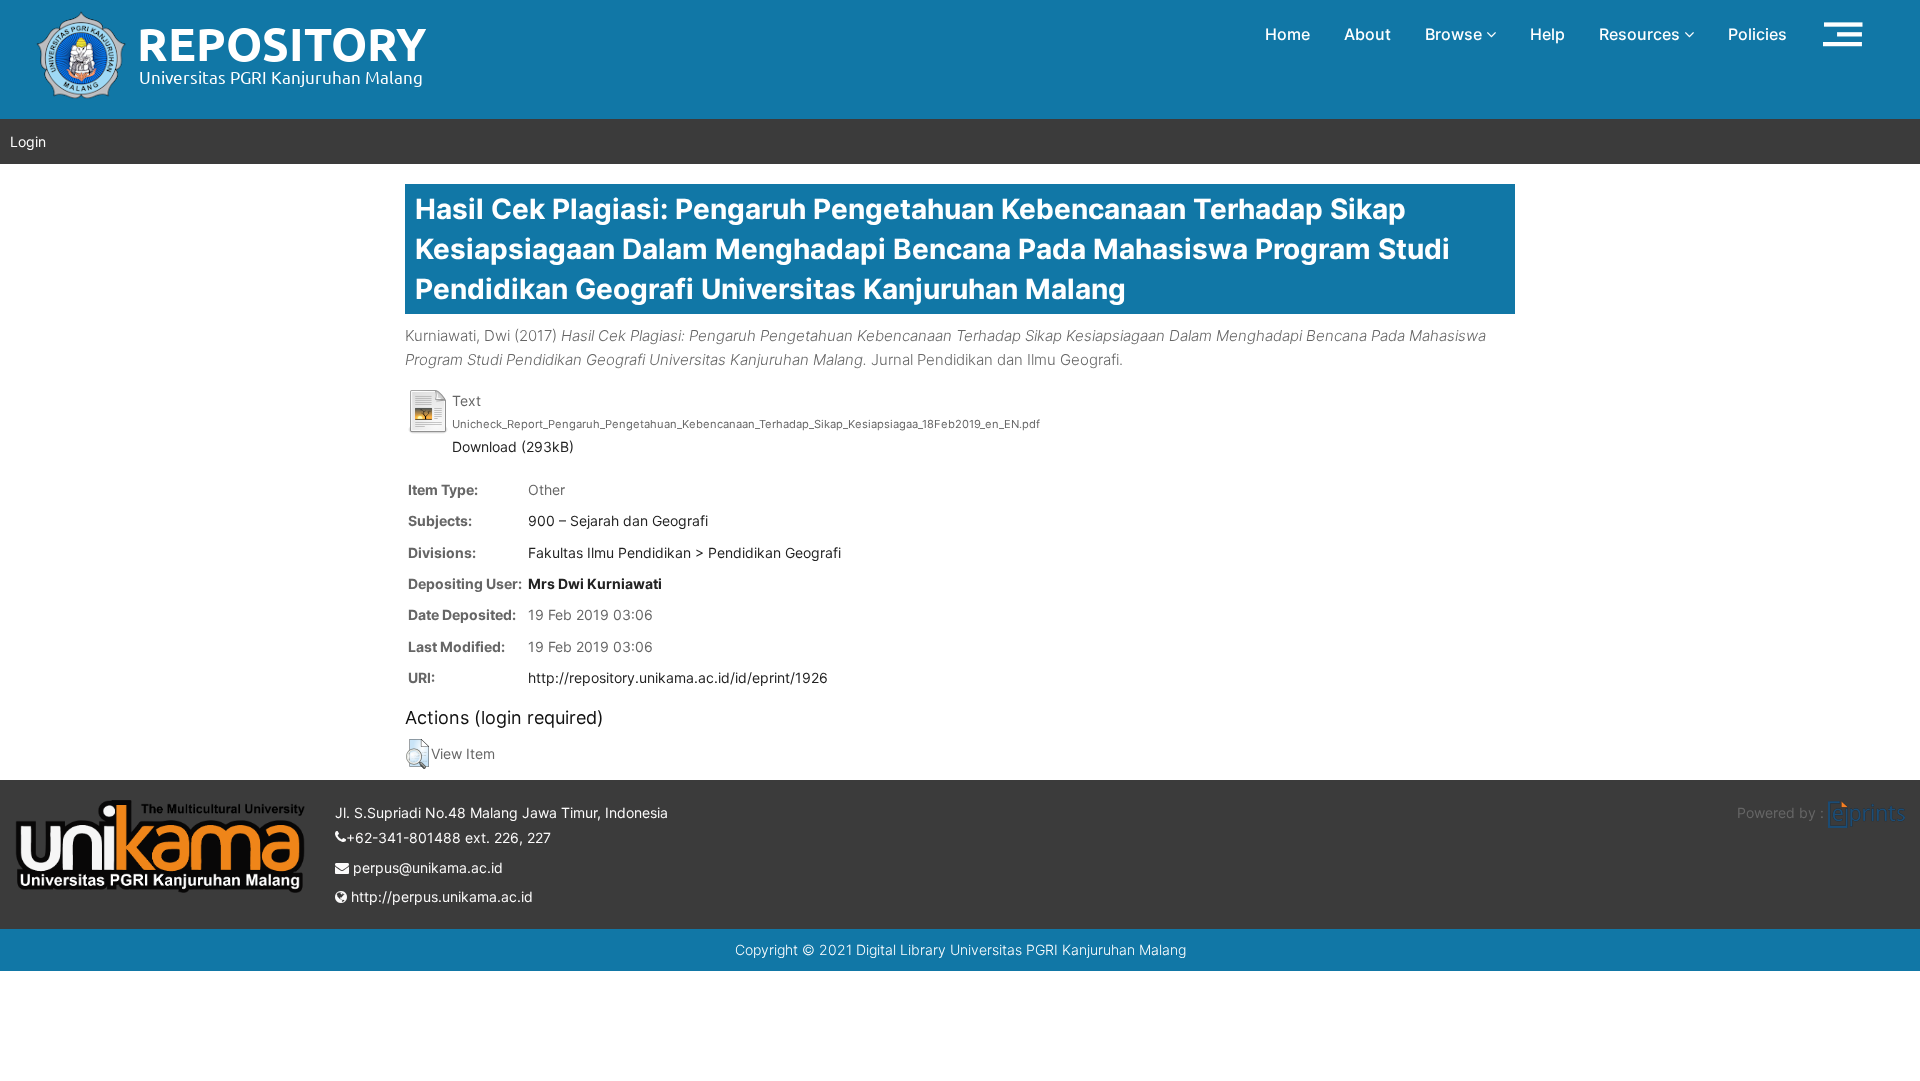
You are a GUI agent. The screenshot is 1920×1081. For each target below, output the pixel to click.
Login (28, 141)
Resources (1641, 34)
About (1367, 34)
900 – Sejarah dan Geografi (618, 520)
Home (1287, 34)
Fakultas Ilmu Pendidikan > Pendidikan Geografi (684, 552)
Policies (1757, 34)
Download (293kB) (513, 446)
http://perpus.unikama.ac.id (440, 896)
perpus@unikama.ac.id (426, 867)
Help (1547, 34)
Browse (1455, 34)
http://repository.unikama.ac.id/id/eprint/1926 (678, 677)
